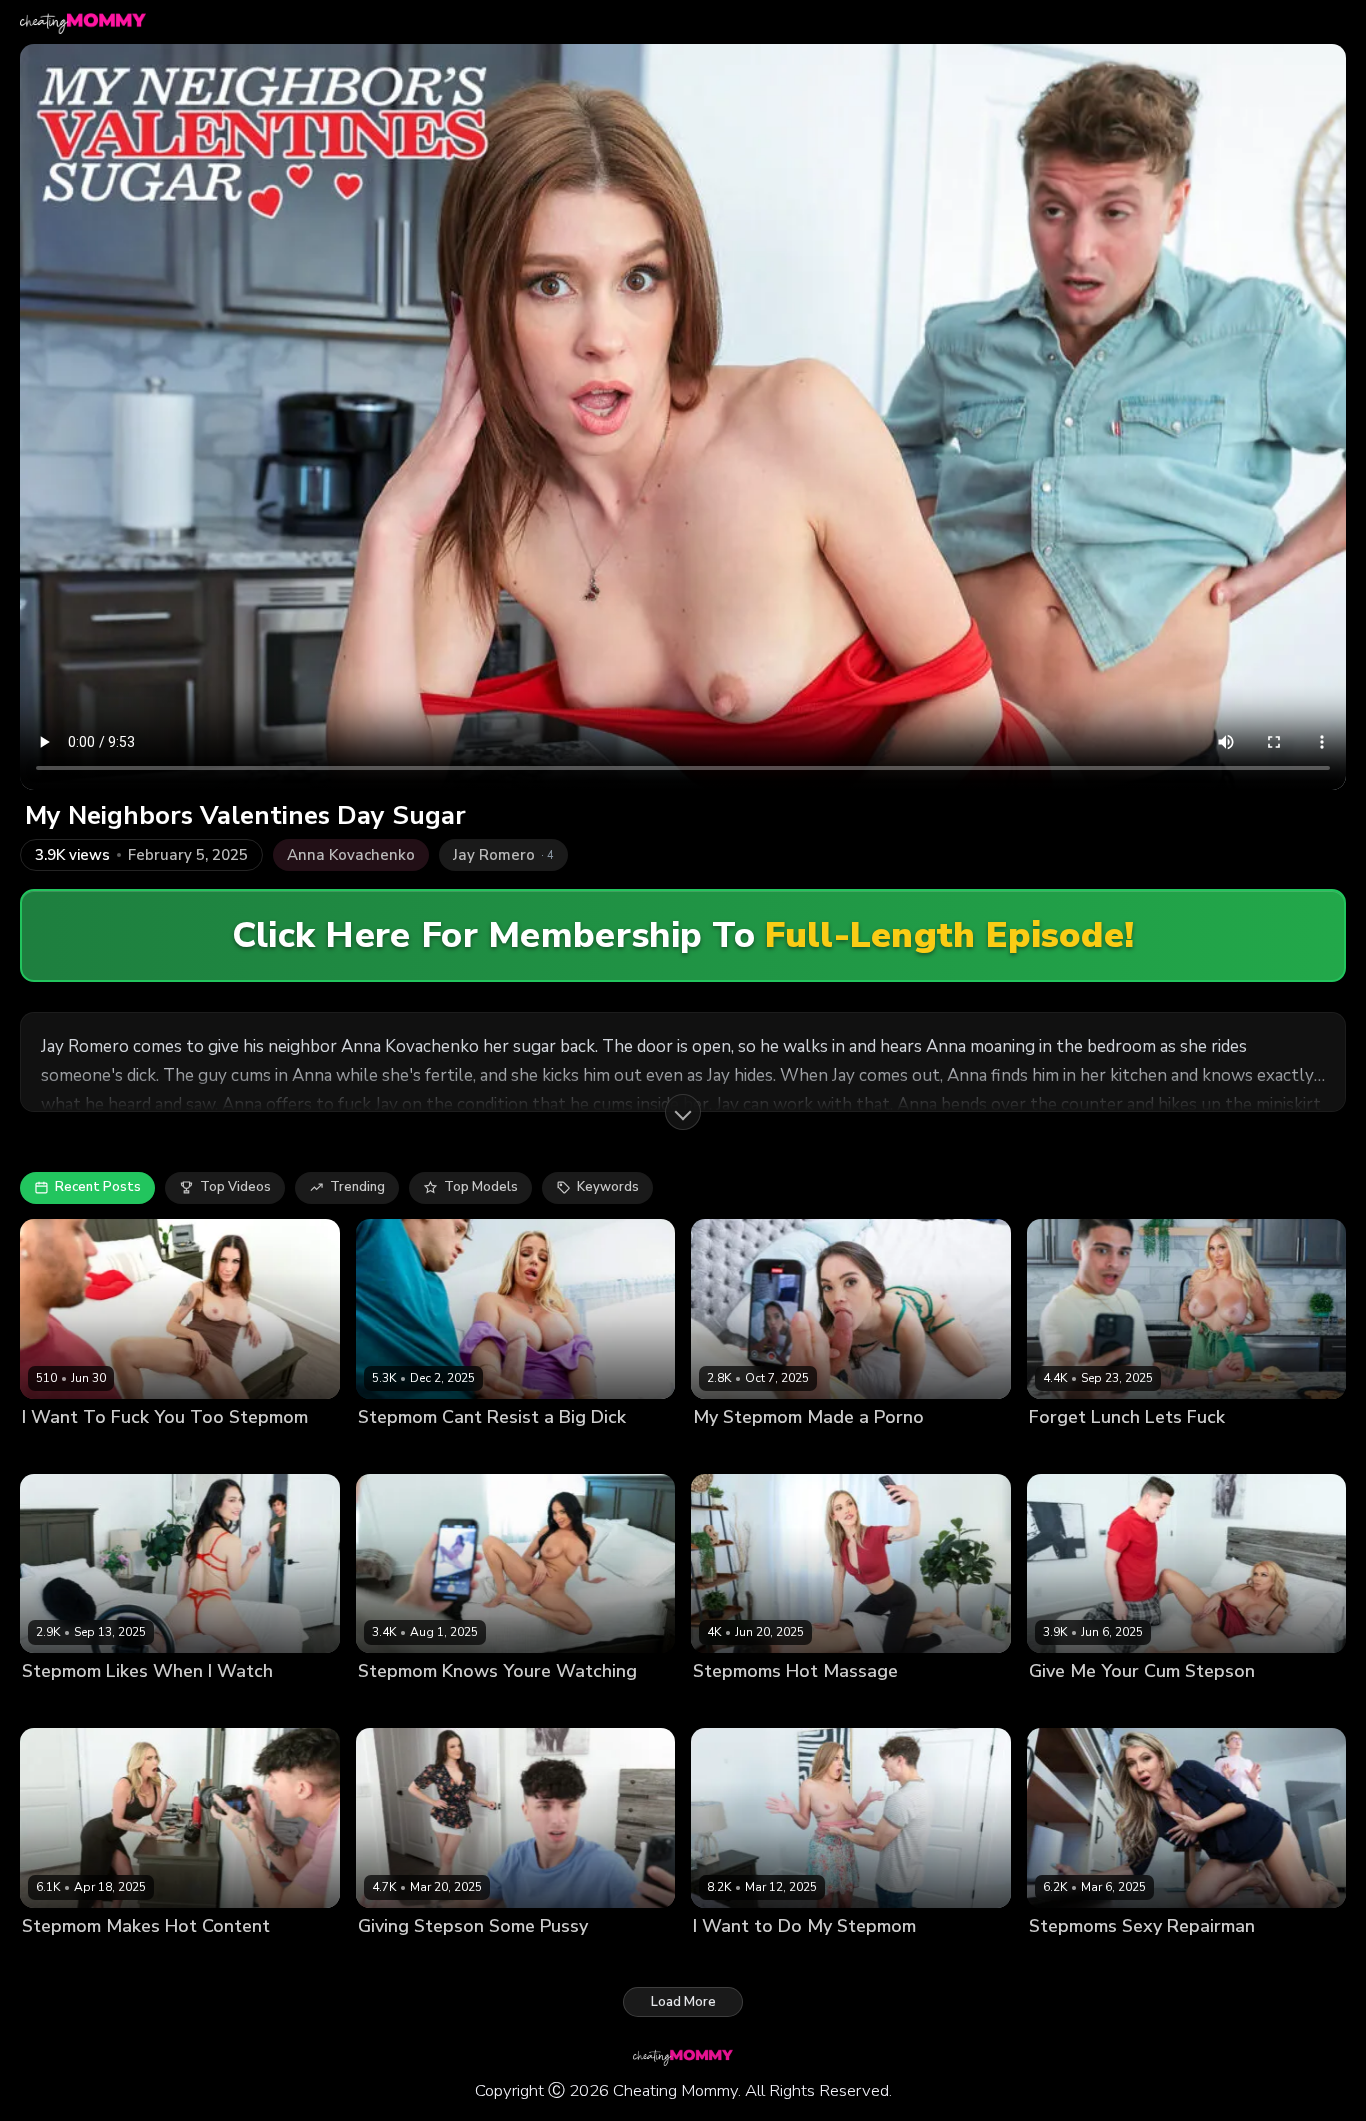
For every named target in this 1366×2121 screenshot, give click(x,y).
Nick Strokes (141, 1705)
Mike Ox (130, 1450)
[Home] (83, 22)
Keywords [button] (608, 1187)
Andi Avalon (61, 1959)
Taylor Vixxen (1073, 1705)
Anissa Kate (396, 1705)
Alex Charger (506, 1450)
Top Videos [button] (235, 1187)
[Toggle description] (683, 1112)
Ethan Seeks (147, 1959)
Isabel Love (58, 1705)
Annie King (727, 1959)
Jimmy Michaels (1138, 1959)
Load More (683, 2002)
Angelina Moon (741, 1450)
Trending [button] (357, 1187)
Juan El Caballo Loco (1189, 1705)
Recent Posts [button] (98, 1187)
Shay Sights (60, 1450)
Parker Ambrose (819, 1959)
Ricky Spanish (823, 1705)
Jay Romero (832, 1450)
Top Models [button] (481, 1187)
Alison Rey (391, 1959)
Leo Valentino (1190, 1450)
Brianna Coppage (1084, 1450)
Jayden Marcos (487, 1705)
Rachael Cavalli (407, 1450)
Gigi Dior (1056, 1959)
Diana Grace (732, 1705)
